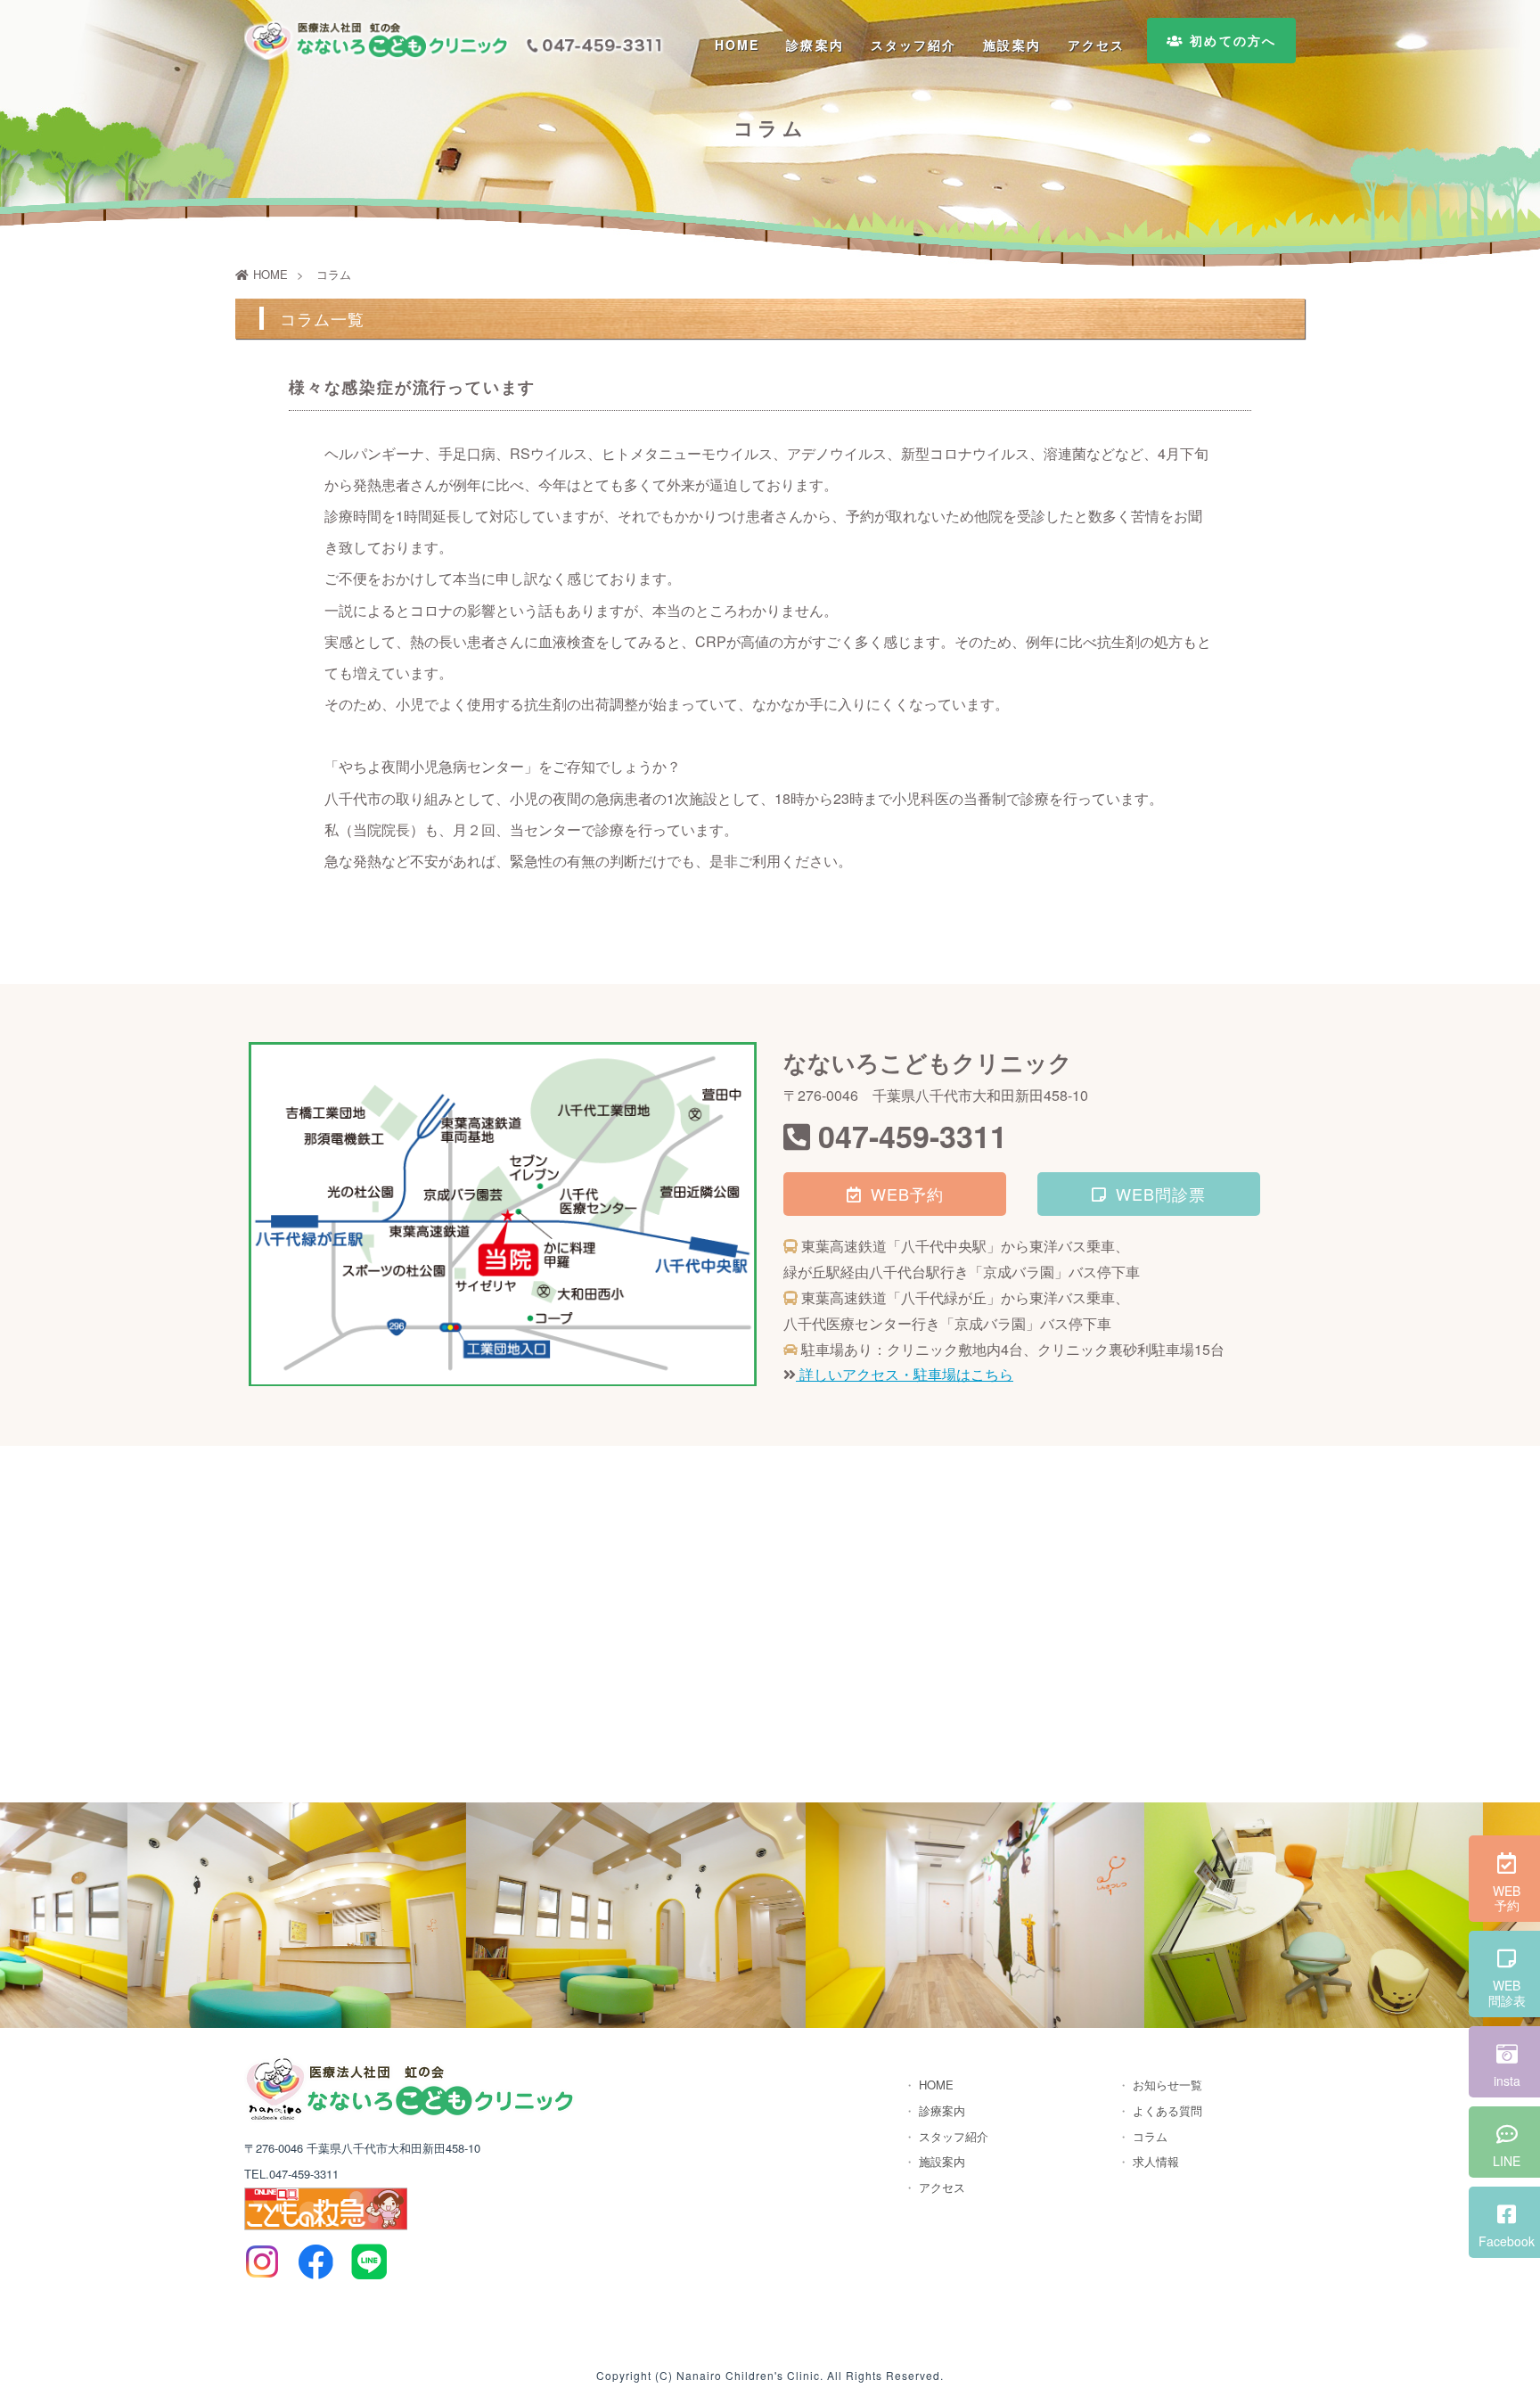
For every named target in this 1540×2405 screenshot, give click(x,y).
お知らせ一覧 (1167, 2085)
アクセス (1096, 45)
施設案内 (1012, 45)
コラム (1150, 2136)
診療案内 (815, 45)
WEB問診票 (1161, 1194)
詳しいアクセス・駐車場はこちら (905, 1374)
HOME (737, 45)
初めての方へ (1230, 40)
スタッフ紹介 (914, 45)
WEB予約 (907, 1194)
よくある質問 (1167, 2110)
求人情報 (1156, 2161)
